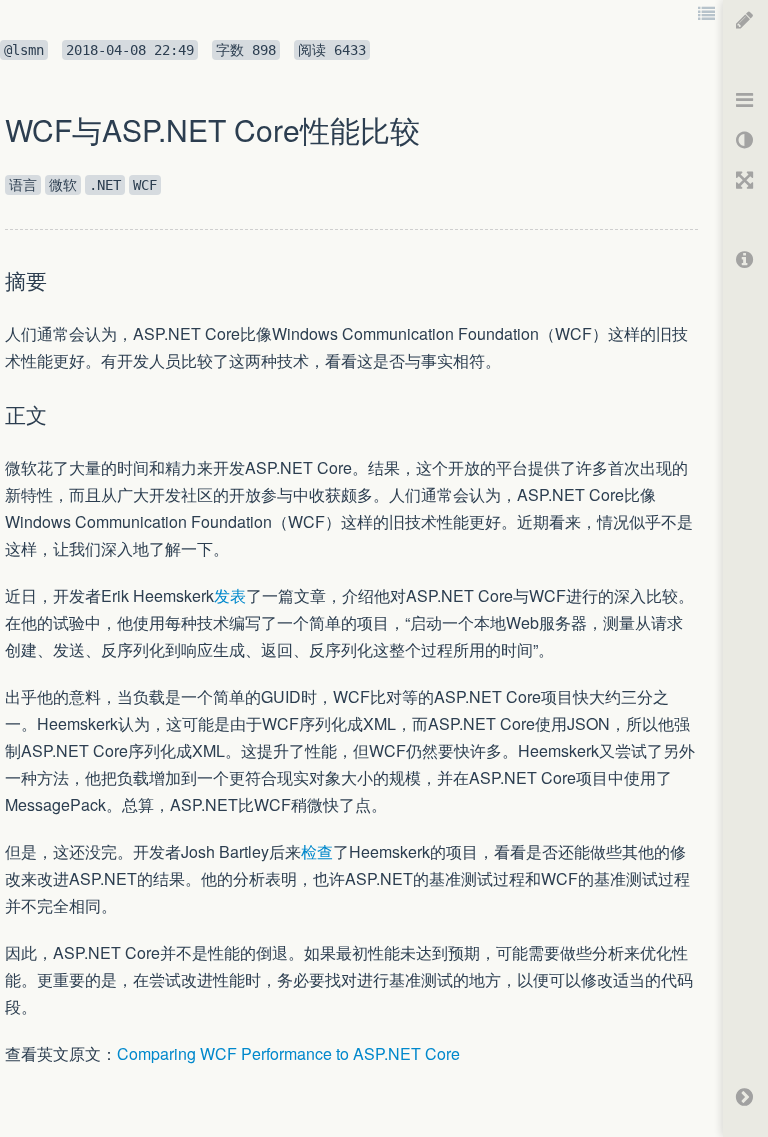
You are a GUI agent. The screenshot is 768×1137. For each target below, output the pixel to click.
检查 (317, 851)
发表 (230, 595)
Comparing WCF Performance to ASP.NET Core (288, 1053)
